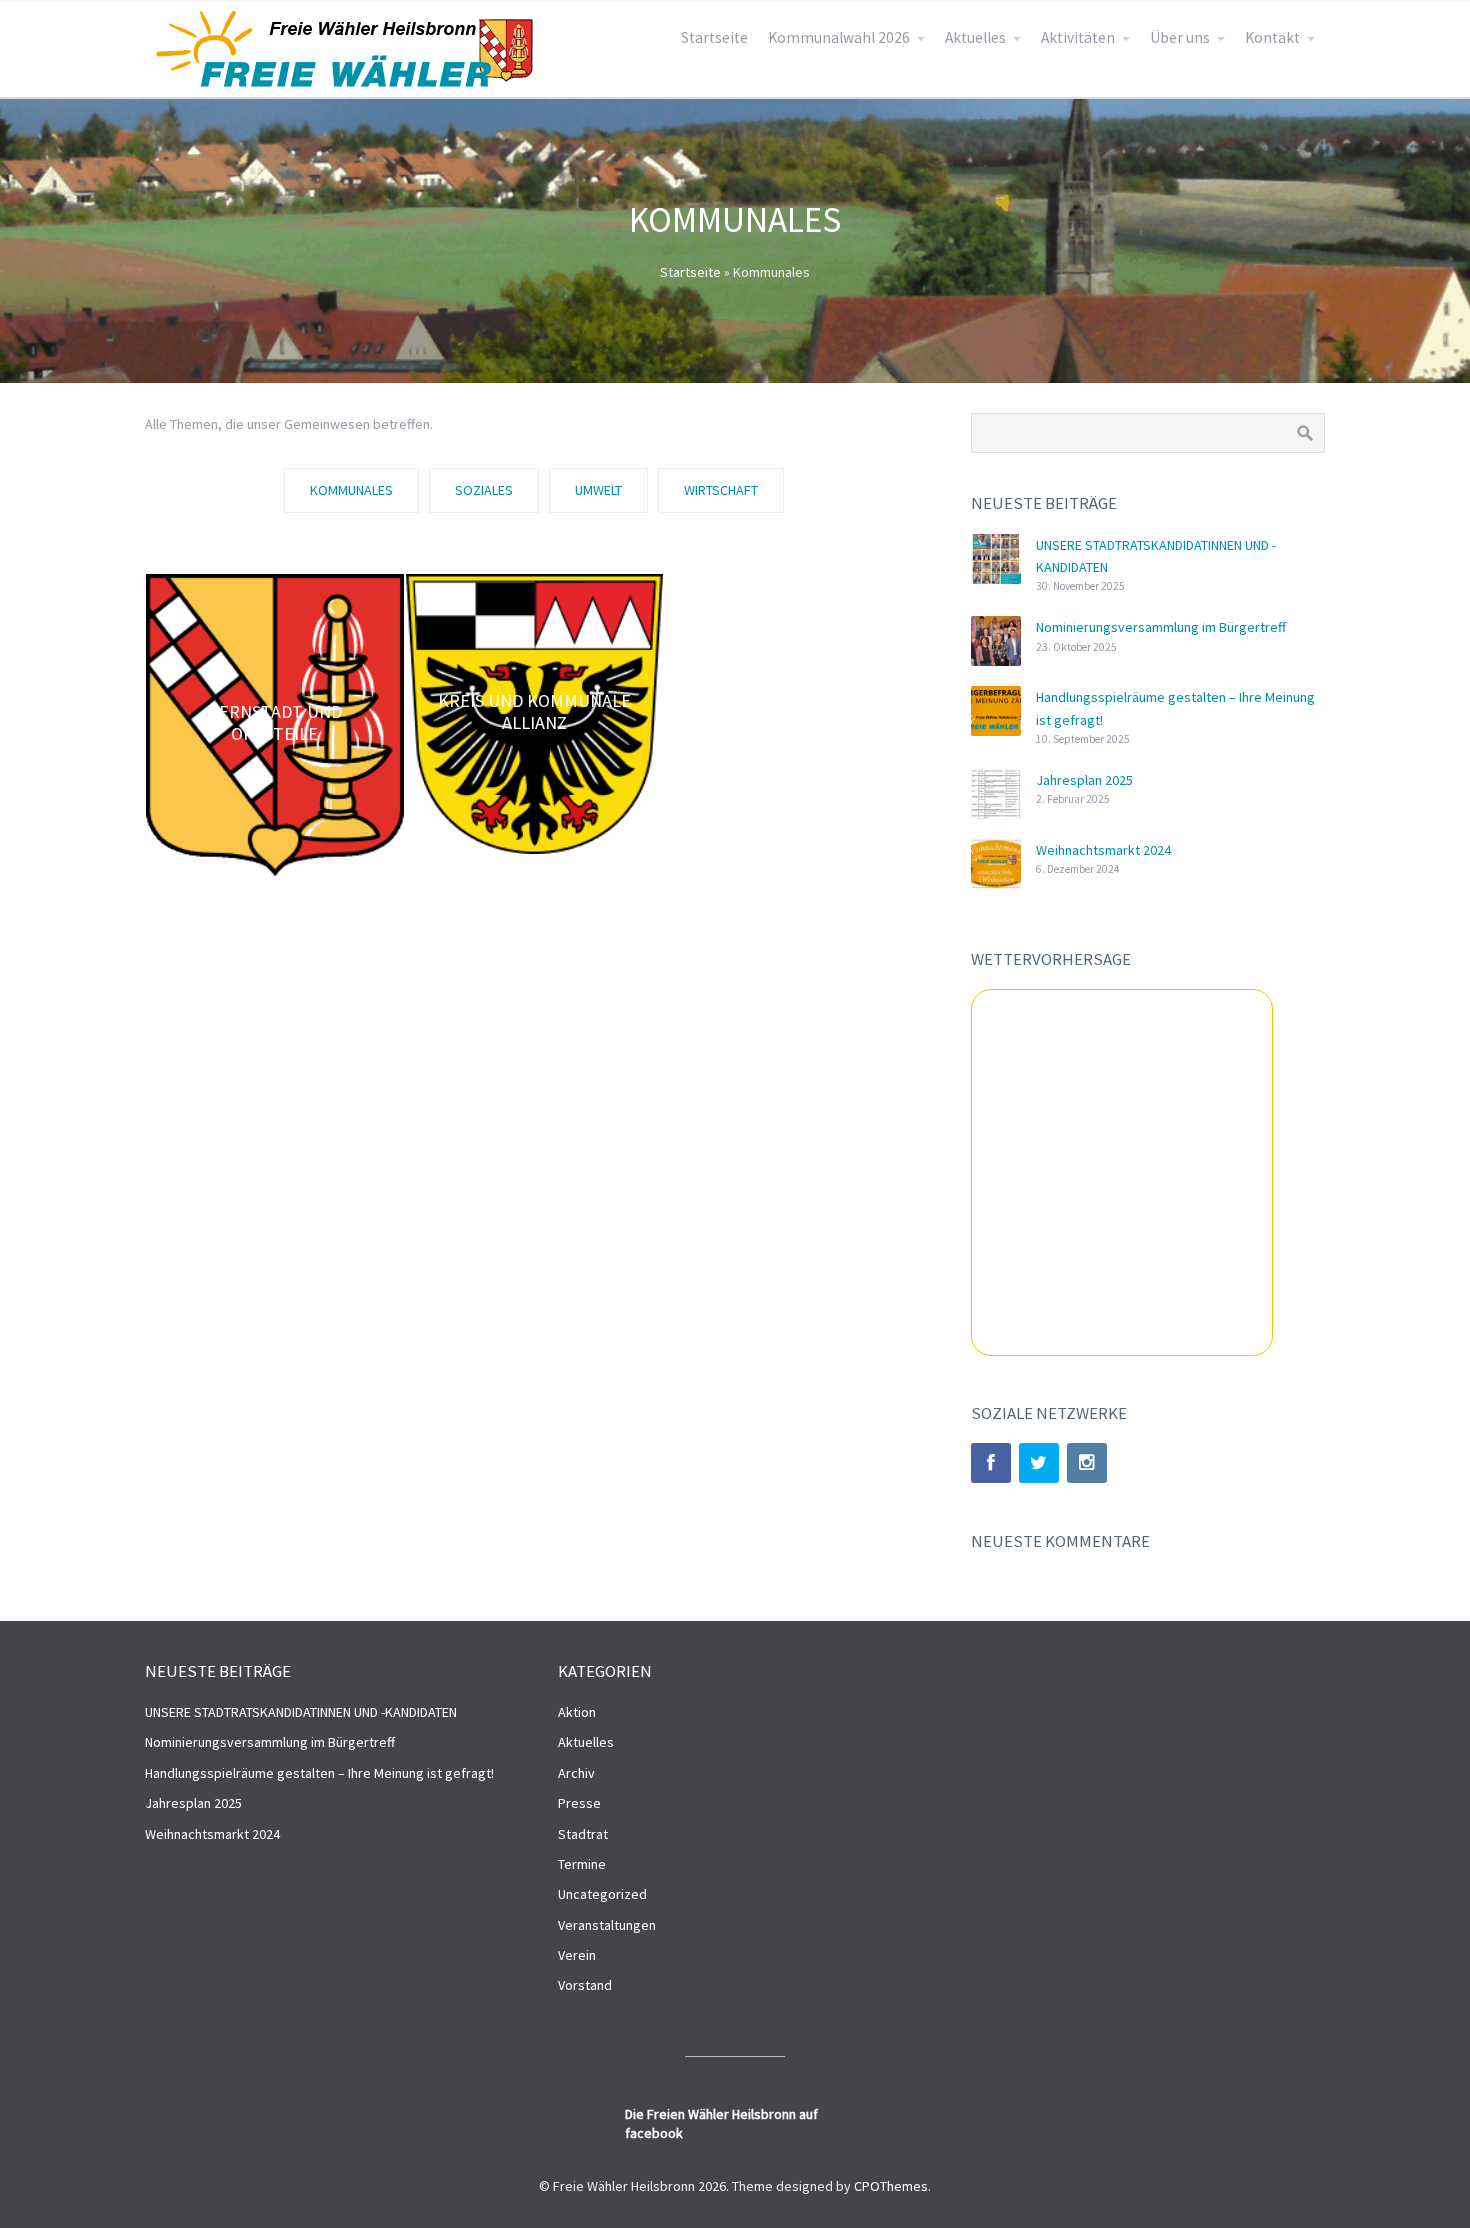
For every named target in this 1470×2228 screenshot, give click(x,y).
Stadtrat (583, 1834)
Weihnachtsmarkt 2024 (1103, 850)
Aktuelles (975, 37)
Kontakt (1272, 37)
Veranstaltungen (607, 1925)
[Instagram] (1087, 1463)
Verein (577, 1955)
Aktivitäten (1078, 37)
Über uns (1180, 37)
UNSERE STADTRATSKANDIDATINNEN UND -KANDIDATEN (301, 1712)
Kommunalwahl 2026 (839, 37)
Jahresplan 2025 (1084, 780)
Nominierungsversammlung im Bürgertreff (1161, 627)
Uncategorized (602, 1894)
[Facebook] (991, 1463)
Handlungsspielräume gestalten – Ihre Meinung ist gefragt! (319, 1773)
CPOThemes (891, 2186)
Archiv (576, 1773)
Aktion (577, 1712)
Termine (582, 1864)
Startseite (714, 37)
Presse (579, 1803)
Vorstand (585, 1985)
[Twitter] (1039, 1463)
